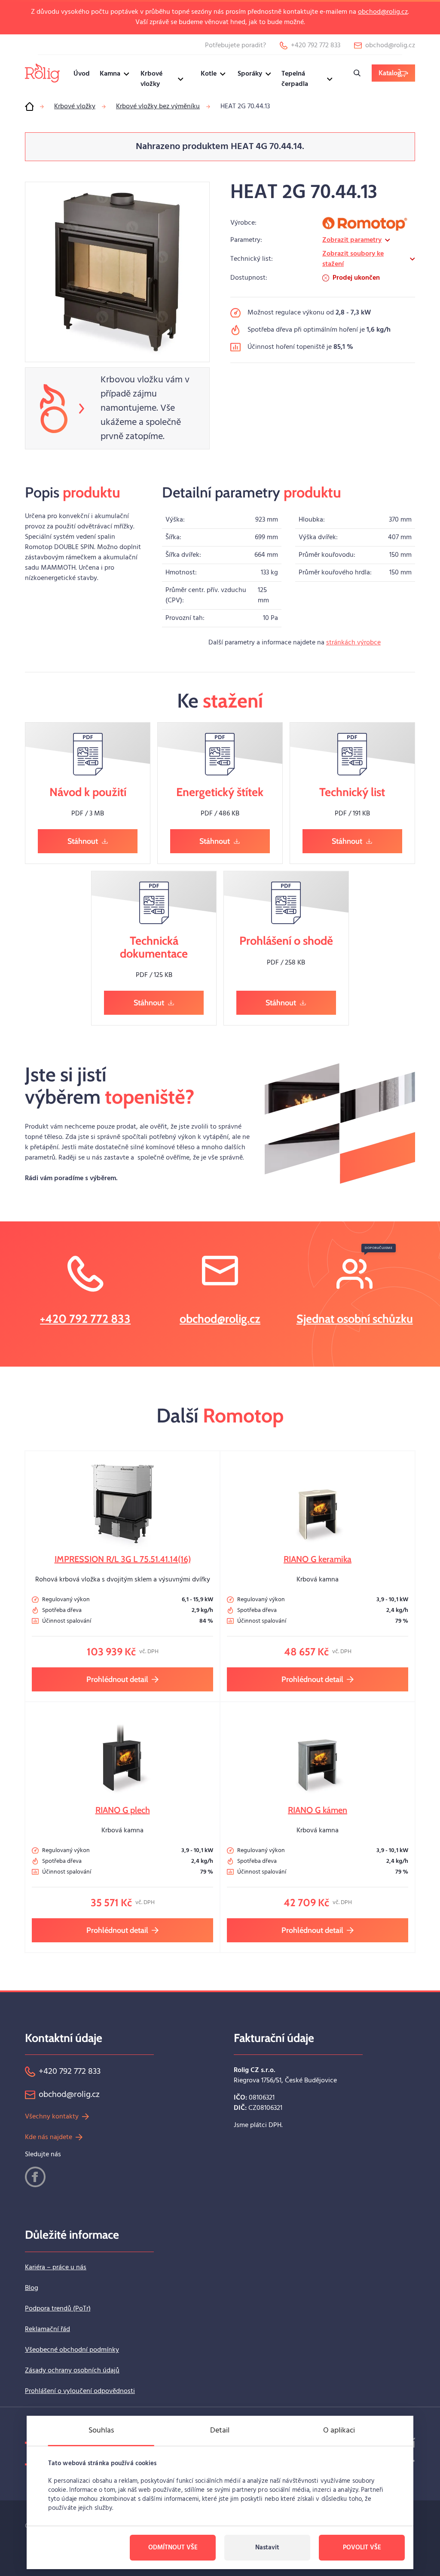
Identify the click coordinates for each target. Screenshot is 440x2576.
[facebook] (35, 2177)
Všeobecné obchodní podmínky (72, 2350)
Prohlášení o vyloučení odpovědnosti (80, 2391)
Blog (32, 2288)
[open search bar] (357, 73)
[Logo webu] (42, 73)
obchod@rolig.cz (383, 12)
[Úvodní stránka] (29, 107)
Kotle (209, 74)
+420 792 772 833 (85, 1319)
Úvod (82, 74)
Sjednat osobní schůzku (355, 1319)
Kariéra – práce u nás (56, 2268)
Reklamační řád (47, 2329)
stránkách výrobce (353, 643)
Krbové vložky (151, 79)
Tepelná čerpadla (295, 79)
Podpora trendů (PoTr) (58, 2309)
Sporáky (250, 74)
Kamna (110, 74)
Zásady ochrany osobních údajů (72, 2371)
